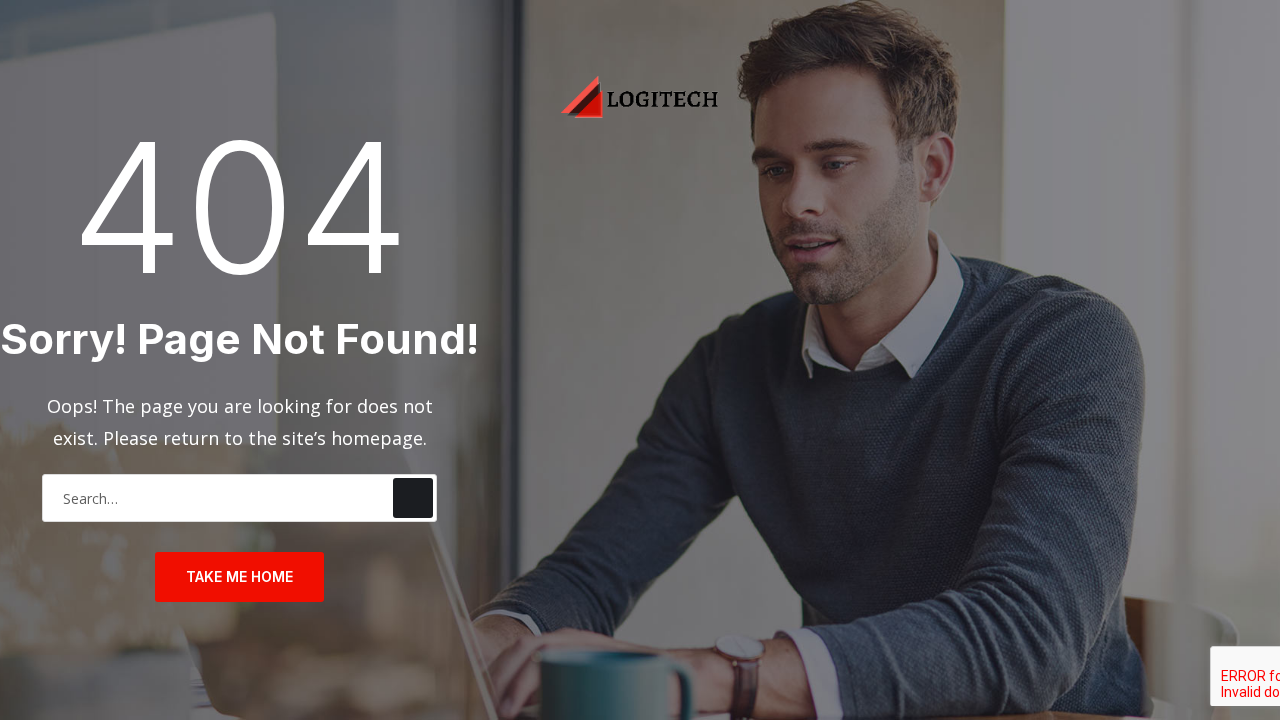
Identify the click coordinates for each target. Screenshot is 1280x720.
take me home (239, 576)
